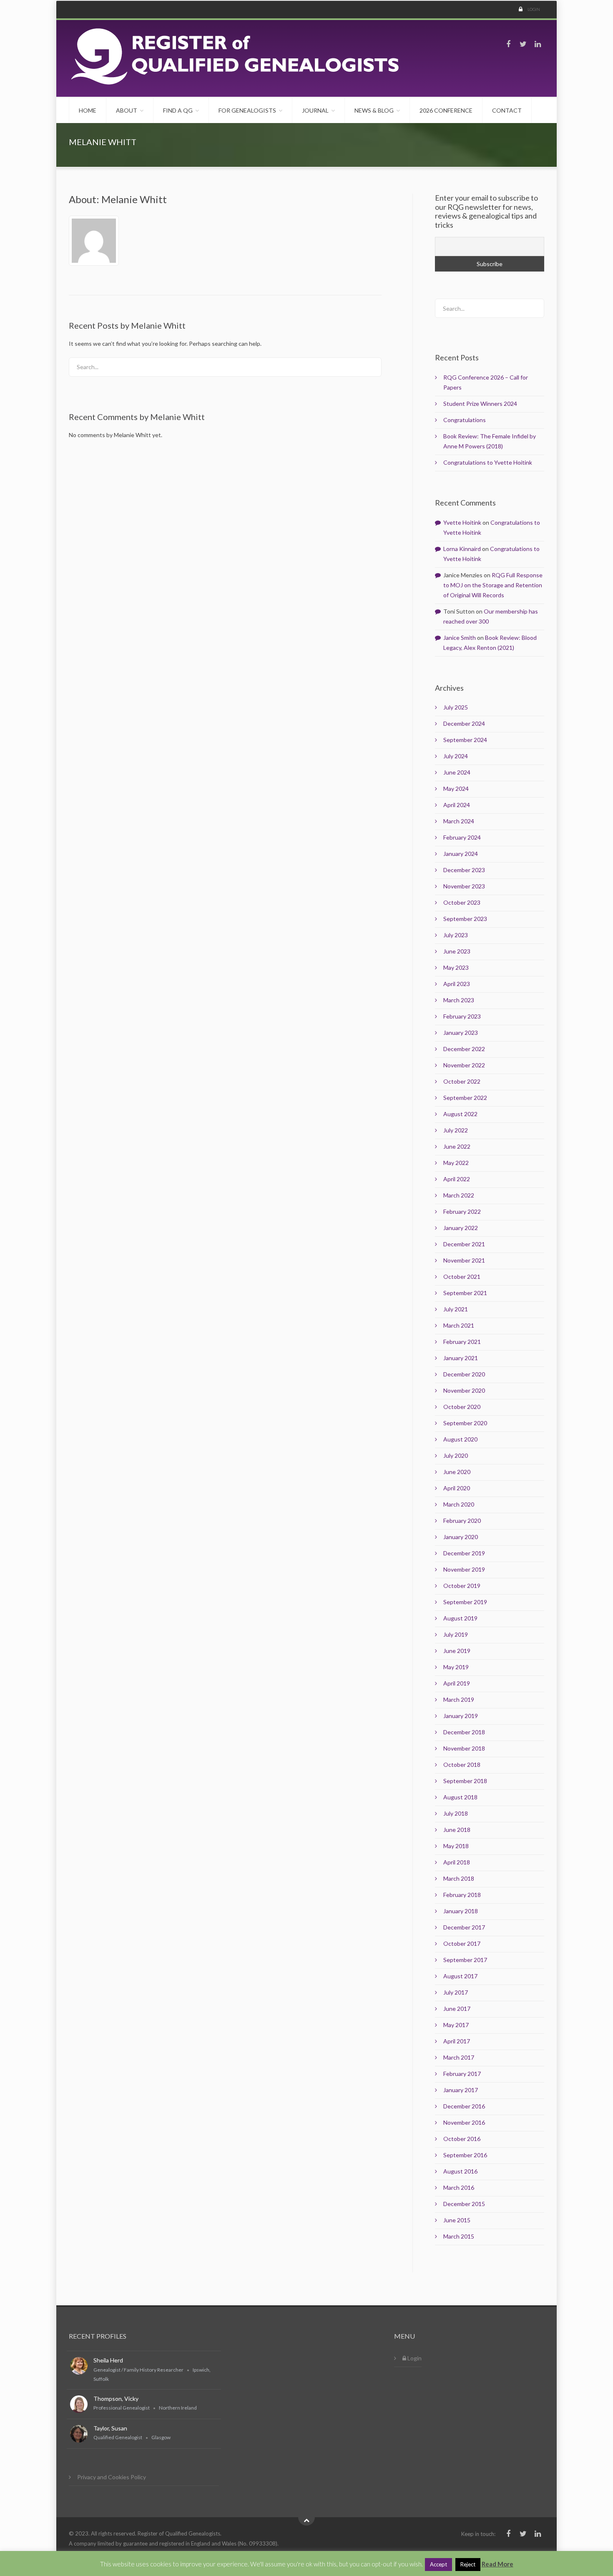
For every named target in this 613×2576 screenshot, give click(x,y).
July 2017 (456, 1992)
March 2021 (459, 1325)
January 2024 (461, 854)
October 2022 (462, 1081)
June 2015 (457, 2220)
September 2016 (465, 2155)
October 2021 (462, 1277)
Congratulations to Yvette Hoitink (488, 462)
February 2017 (462, 2074)
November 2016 (464, 2122)
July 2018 (456, 1813)
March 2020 (459, 1504)
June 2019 (457, 1651)
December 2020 (464, 1374)
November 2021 (464, 1260)
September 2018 (465, 1781)
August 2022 (460, 1114)
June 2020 (457, 1472)
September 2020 (465, 1423)
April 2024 (457, 805)
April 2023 (457, 984)
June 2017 (457, 2009)
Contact (507, 110)
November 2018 (464, 1748)
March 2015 (459, 2236)
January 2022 (461, 1228)
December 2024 (464, 723)
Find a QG (178, 110)
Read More (497, 2564)
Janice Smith (460, 638)
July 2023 (456, 935)
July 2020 (456, 1455)
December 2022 (464, 1049)
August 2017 (460, 1976)
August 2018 (460, 1797)
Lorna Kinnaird (462, 549)
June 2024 (457, 772)
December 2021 (464, 1244)
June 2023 (457, 951)
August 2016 (460, 2171)
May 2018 (456, 1846)
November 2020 (464, 1390)
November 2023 (464, 886)
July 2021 (456, 1309)
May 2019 (456, 1667)
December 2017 (464, 1927)
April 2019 (457, 1683)
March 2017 (459, 2057)
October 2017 (462, 1943)
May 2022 (456, 1163)
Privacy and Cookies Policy (112, 2477)
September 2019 (465, 1602)
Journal (315, 110)
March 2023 (459, 1000)
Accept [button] (438, 2564)
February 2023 (462, 1016)
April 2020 (457, 1488)
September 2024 (465, 740)
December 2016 (464, 2106)
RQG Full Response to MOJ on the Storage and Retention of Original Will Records (493, 585)
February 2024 (462, 837)
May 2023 (456, 967)
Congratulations (465, 420)
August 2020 (460, 1439)
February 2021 (462, 1342)
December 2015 (464, 2204)
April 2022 (457, 1179)
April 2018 (457, 1862)
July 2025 (456, 707)
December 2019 (464, 1553)
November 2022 (464, 1065)
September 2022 (465, 1098)
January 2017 (461, 2090)
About (127, 110)
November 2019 (464, 1569)
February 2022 (462, 1211)
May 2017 (456, 2025)
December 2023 (464, 870)
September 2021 (465, 1293)
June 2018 (457, 1830)
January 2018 (461, 1911)
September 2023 (465, 919)
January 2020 (461, 1537)
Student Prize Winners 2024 (480, 404)
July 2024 (456, 756)
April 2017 (457, 2041)
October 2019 (462, 1586)
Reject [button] (468, 2564)
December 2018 (464, 1732)
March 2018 (459, 1878)
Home (88, 110)
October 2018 (462, 1765)
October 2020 (462, 1407)
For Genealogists (247, 110)
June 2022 (457, 1146)
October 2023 (462, 902)
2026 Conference (446, 110)
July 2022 (456, 1130)
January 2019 (461, 1716)
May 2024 (456, 789)
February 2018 (462, 1895)
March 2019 (459, 1699)
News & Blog (374, 110)
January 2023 (461, 1033)
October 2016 (462, 2139)
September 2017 (465, 1960)
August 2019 (460, 1618)
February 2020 (462, 1521)
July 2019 (456, 1634)
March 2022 (459, 1195)
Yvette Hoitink (462, 522)
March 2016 (459, 2187)
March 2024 (459, 821)
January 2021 (461, 1358)
